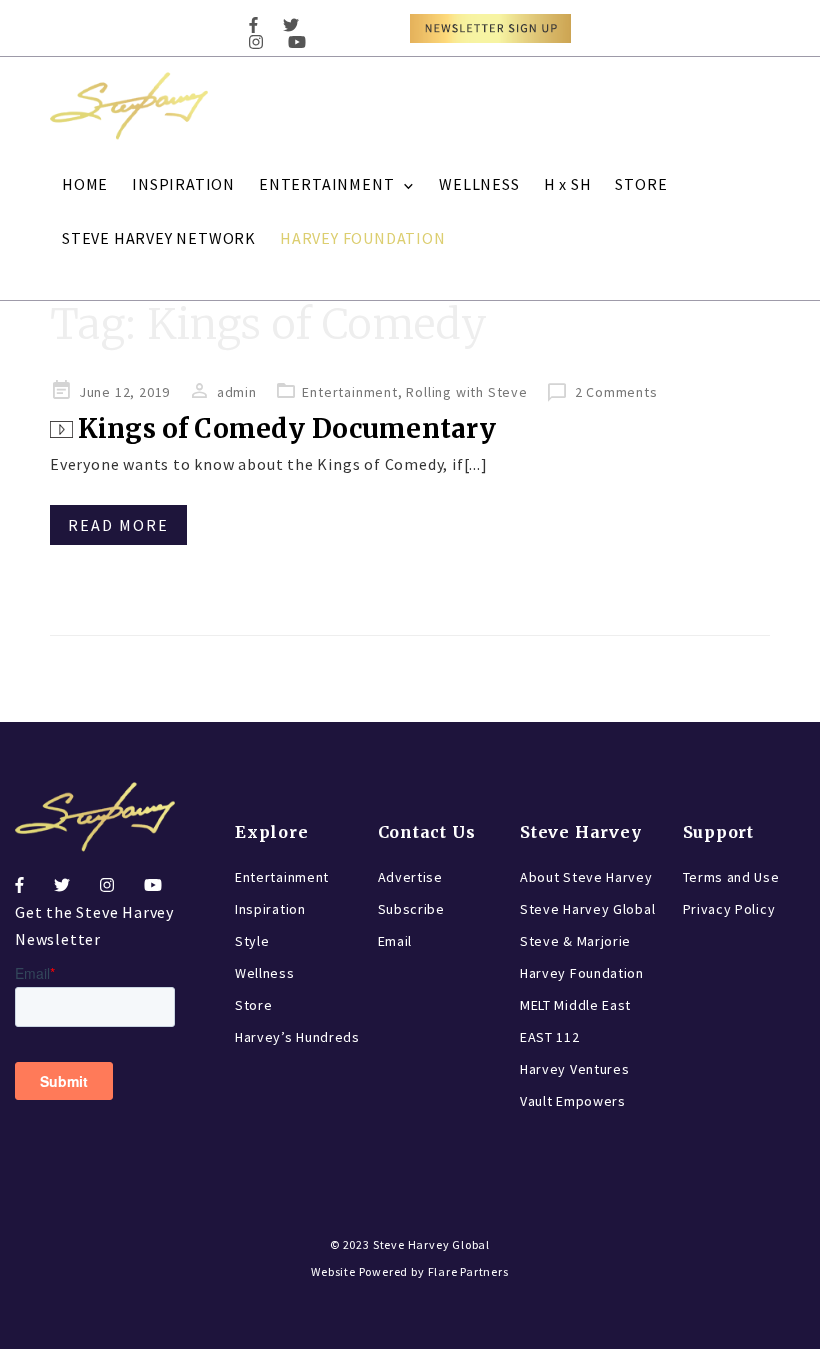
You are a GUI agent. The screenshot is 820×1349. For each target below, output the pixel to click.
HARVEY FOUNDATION (363, 238)
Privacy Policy (729, 909)
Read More (118, 525)
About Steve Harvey (586, 877)
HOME (85, 184)
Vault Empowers (573, 1101)
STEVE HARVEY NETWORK (159, 238)
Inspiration (270, 909)
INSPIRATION (183, 184)
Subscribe (411, 909)
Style (252, 941)
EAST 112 (550, 1037)
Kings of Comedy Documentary (287, 428)
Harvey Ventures (575, 1069)
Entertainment (349, 392)
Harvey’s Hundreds (297, 1037)
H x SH (568, 184)
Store (254, 1005)
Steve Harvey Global (587, 909)
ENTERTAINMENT (326, 184)
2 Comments (616, 392)
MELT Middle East (575, 1005)
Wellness (265, 973)
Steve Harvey (581, 832)
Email (395, 941)
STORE (641, 184)
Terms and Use (731, 877)
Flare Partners (468, 1271)
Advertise (410, 877)
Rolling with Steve (466, 392)
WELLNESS (479, 184)
